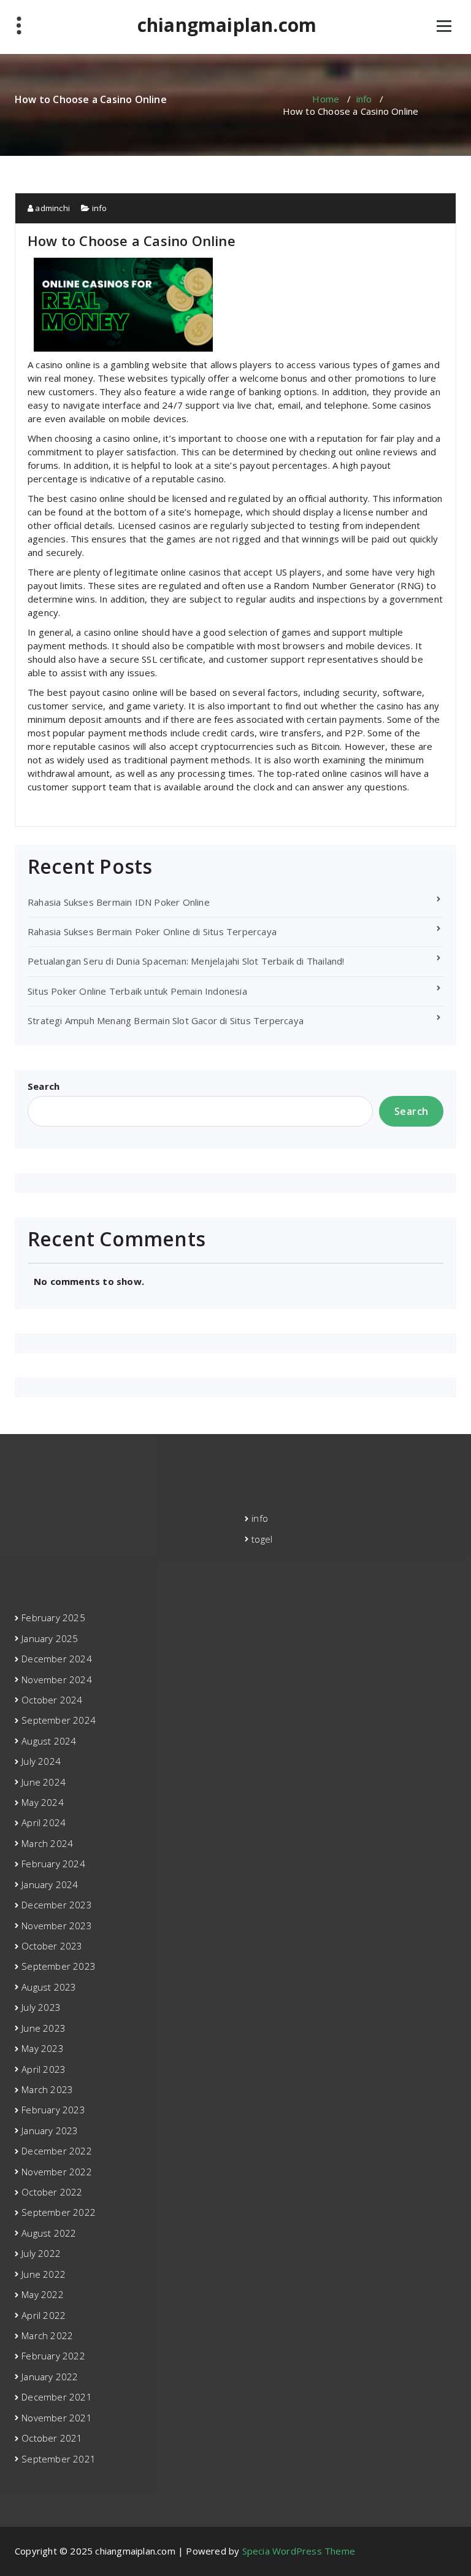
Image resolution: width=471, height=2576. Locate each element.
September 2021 (59, 2459)
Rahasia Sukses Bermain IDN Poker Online (119, 902)
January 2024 (50, 1884)
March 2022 (47, 2335)
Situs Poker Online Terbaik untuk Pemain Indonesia (137, 991)
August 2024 (49, 1741)
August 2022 (49, 2233)
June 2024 (44, 1782)
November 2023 (57, 1926)
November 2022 (57, 2172)
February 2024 (53, 1864)
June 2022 (44, 2274)
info (364, 99)
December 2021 (57, 2397)
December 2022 (57, 2151)
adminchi (52, 208)
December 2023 (57, 1905)
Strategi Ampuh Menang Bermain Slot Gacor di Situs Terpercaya (166, 1020)
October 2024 (52, 1700)
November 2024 (57, 1679)
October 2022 (52, 2192)
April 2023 (44, 2069)
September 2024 (59, 1720)
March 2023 (47, 2089)
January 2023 (50, 2131)
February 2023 (53, 2110)
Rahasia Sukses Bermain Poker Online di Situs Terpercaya (152, 931)
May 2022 (43, 2294)
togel (262, 1539)
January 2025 (50, 1638)
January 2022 (50, 2377)
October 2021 (52, 2438)
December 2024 (57, 1659)
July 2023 (41, 2007)
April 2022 (44, 2315)
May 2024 (43, 1802)
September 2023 (59, 1966)
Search (44, 1086)
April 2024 (44, 1822)
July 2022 (41, 2253)
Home (326, 99)
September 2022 (59, 2212)
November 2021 (57, 2418)
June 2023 (44, 2028)
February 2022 (53, 2356)
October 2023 (52, 1946)
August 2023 (49, 1987)
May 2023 (43, 2048)
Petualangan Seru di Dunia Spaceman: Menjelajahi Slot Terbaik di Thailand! (186, 961)
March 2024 (47, 1843)
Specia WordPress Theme (299, 2551)
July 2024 (41, 1761)
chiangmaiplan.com (227, 25)
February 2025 (53, 1618)
